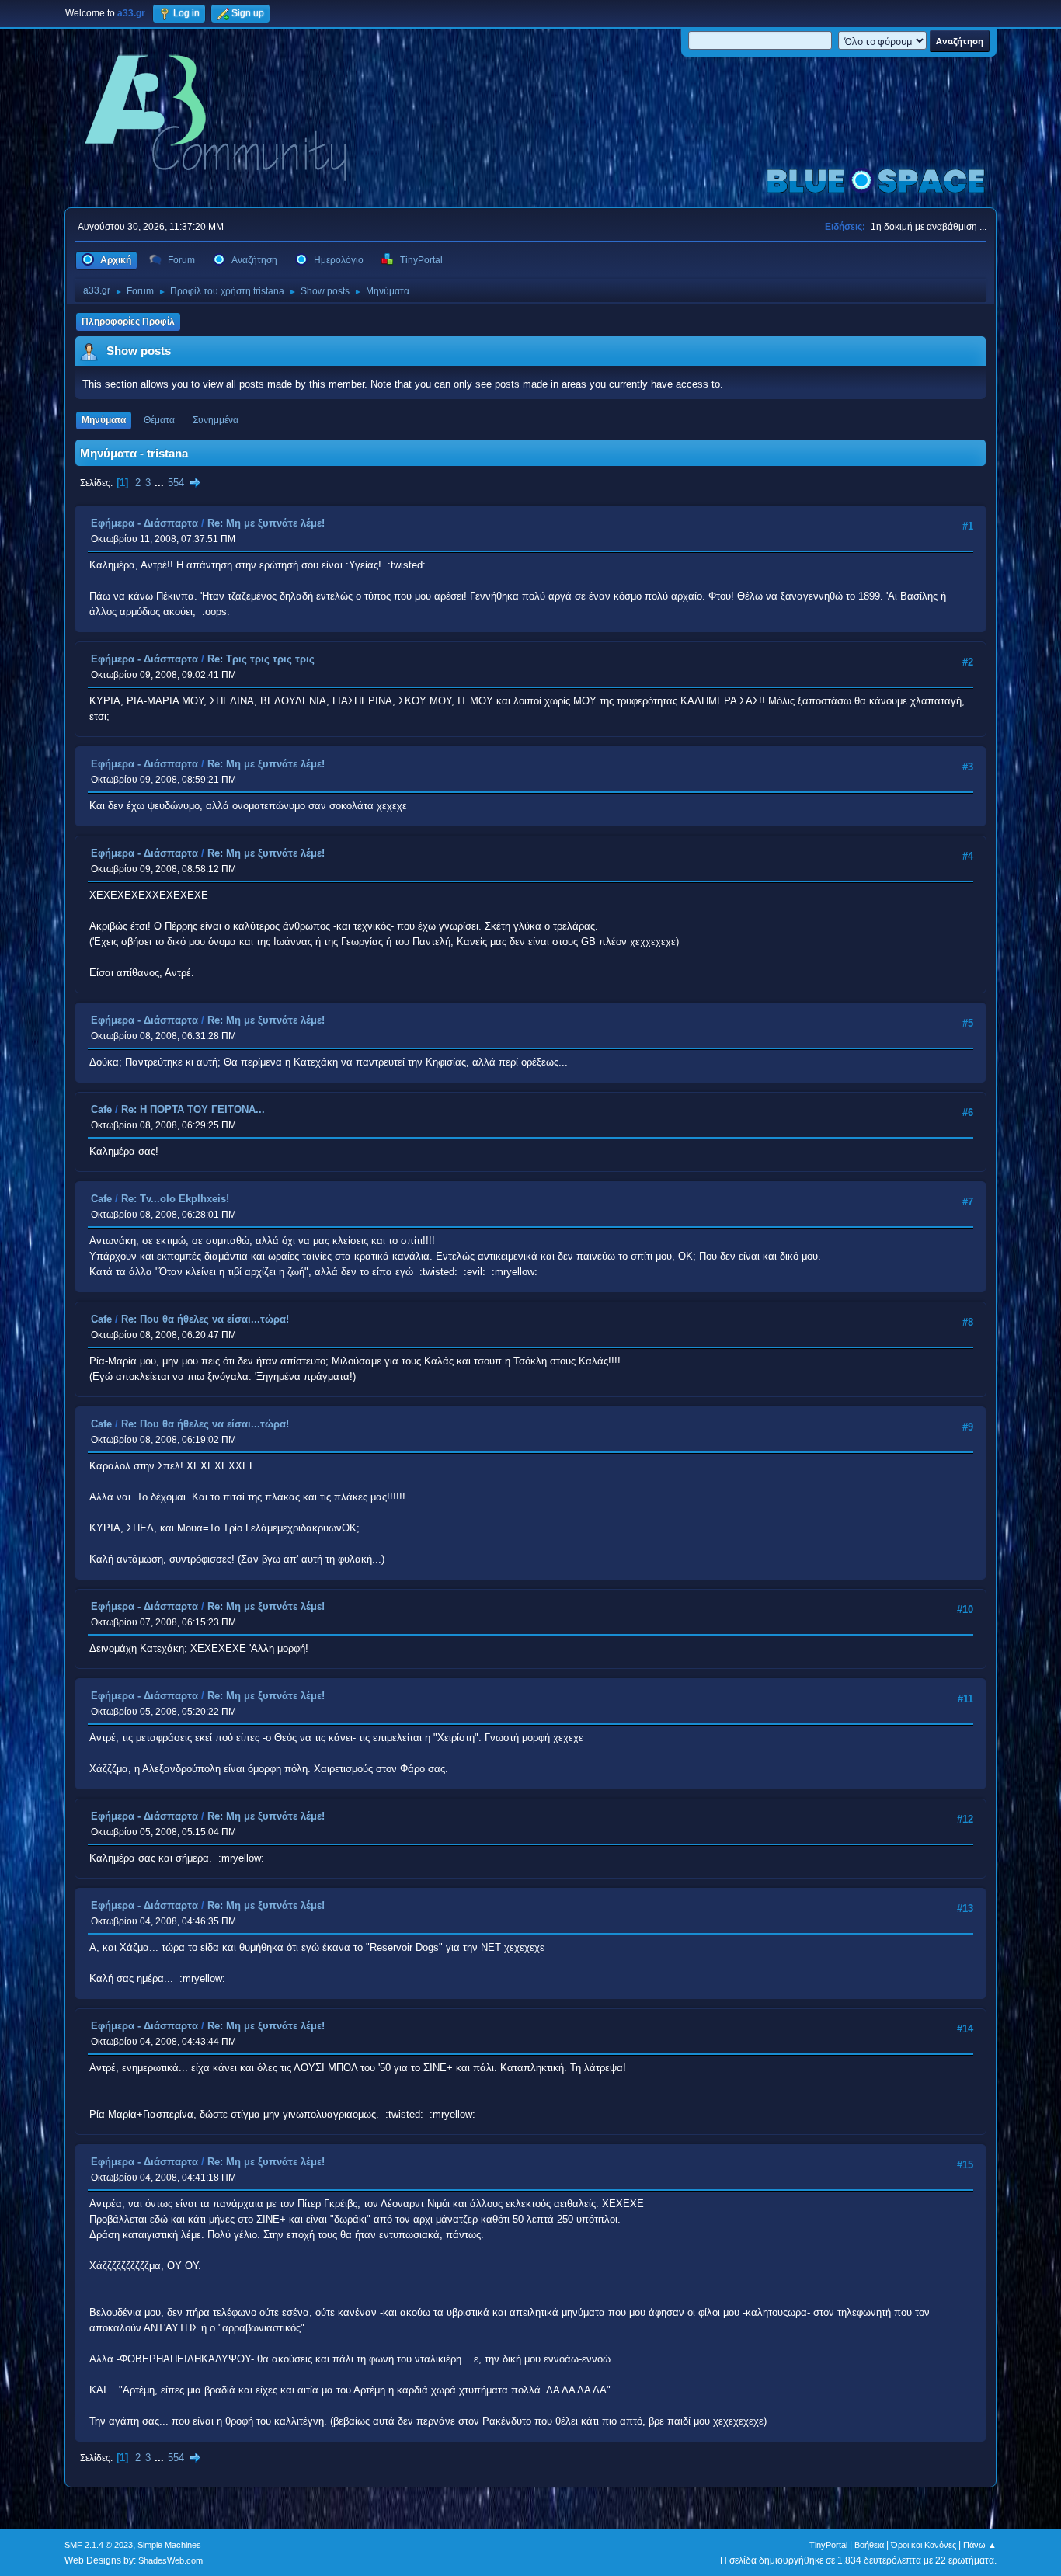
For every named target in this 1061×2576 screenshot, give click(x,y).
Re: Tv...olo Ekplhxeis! (175, 1199)
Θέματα (159, 420)
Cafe (101, 1109)
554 (176, 483)
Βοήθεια (869, 2545)
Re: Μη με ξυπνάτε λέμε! (266, 523)
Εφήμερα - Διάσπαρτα (144, 523)
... (161, 483)
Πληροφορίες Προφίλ (128, 322)
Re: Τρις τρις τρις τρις (261, 659)
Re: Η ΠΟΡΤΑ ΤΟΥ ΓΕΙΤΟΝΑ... (193, 1109)
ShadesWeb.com (170, 2560)
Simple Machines (169, 2545)
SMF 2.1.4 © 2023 (99, 2545)
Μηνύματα (104, 420)
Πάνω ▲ (980, 2545)
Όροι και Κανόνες (924, 2545)
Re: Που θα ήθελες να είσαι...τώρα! (205, 1319)
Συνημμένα (216, 420)
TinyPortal (828, 2545)
